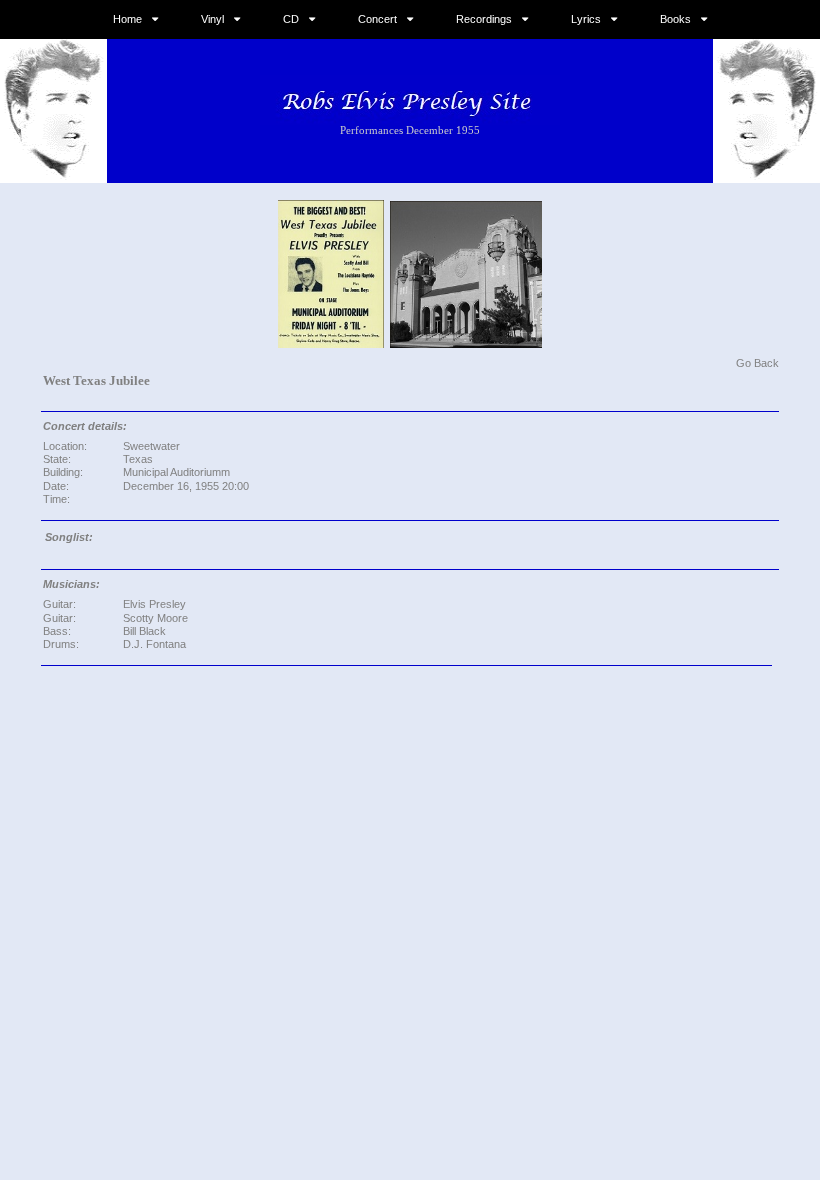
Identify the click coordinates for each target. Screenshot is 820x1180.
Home (127, 19)
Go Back (757, 363)
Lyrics (586, 19)
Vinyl (212, 19)
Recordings (484, 19)
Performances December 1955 (410, 130)
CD (291, 19)
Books (675, 19)
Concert (377, 19)
